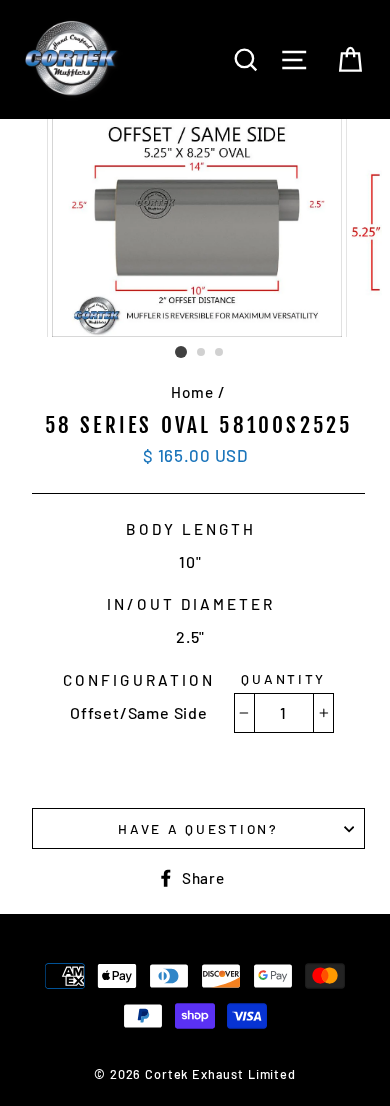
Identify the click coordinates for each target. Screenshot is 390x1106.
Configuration (139, 680)
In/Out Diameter (191, 604)
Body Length (191, 529)
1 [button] (181, 352)
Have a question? (198, 828)
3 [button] (220, 353)
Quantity (283, 678)
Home (192, 392)
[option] (199, 228)
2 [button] (202, 353)
